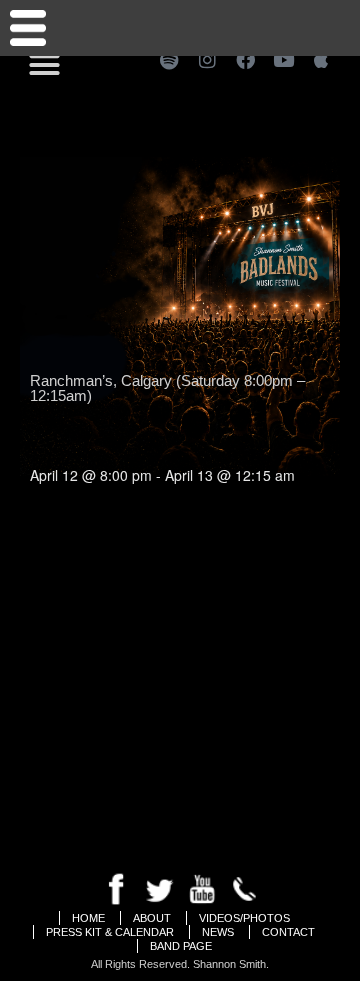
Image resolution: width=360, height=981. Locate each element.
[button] (45, 65)
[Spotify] (169, 59)
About (152, 918)
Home (88, 918)
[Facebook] (245, 59)
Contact (288, 932)
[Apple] (321, 59)
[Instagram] (207, 59)
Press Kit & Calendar (110, 932)
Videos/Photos (244, 918)
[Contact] (28, 28)
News (218, 932)
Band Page (181, 946)
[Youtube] (283, 59)
